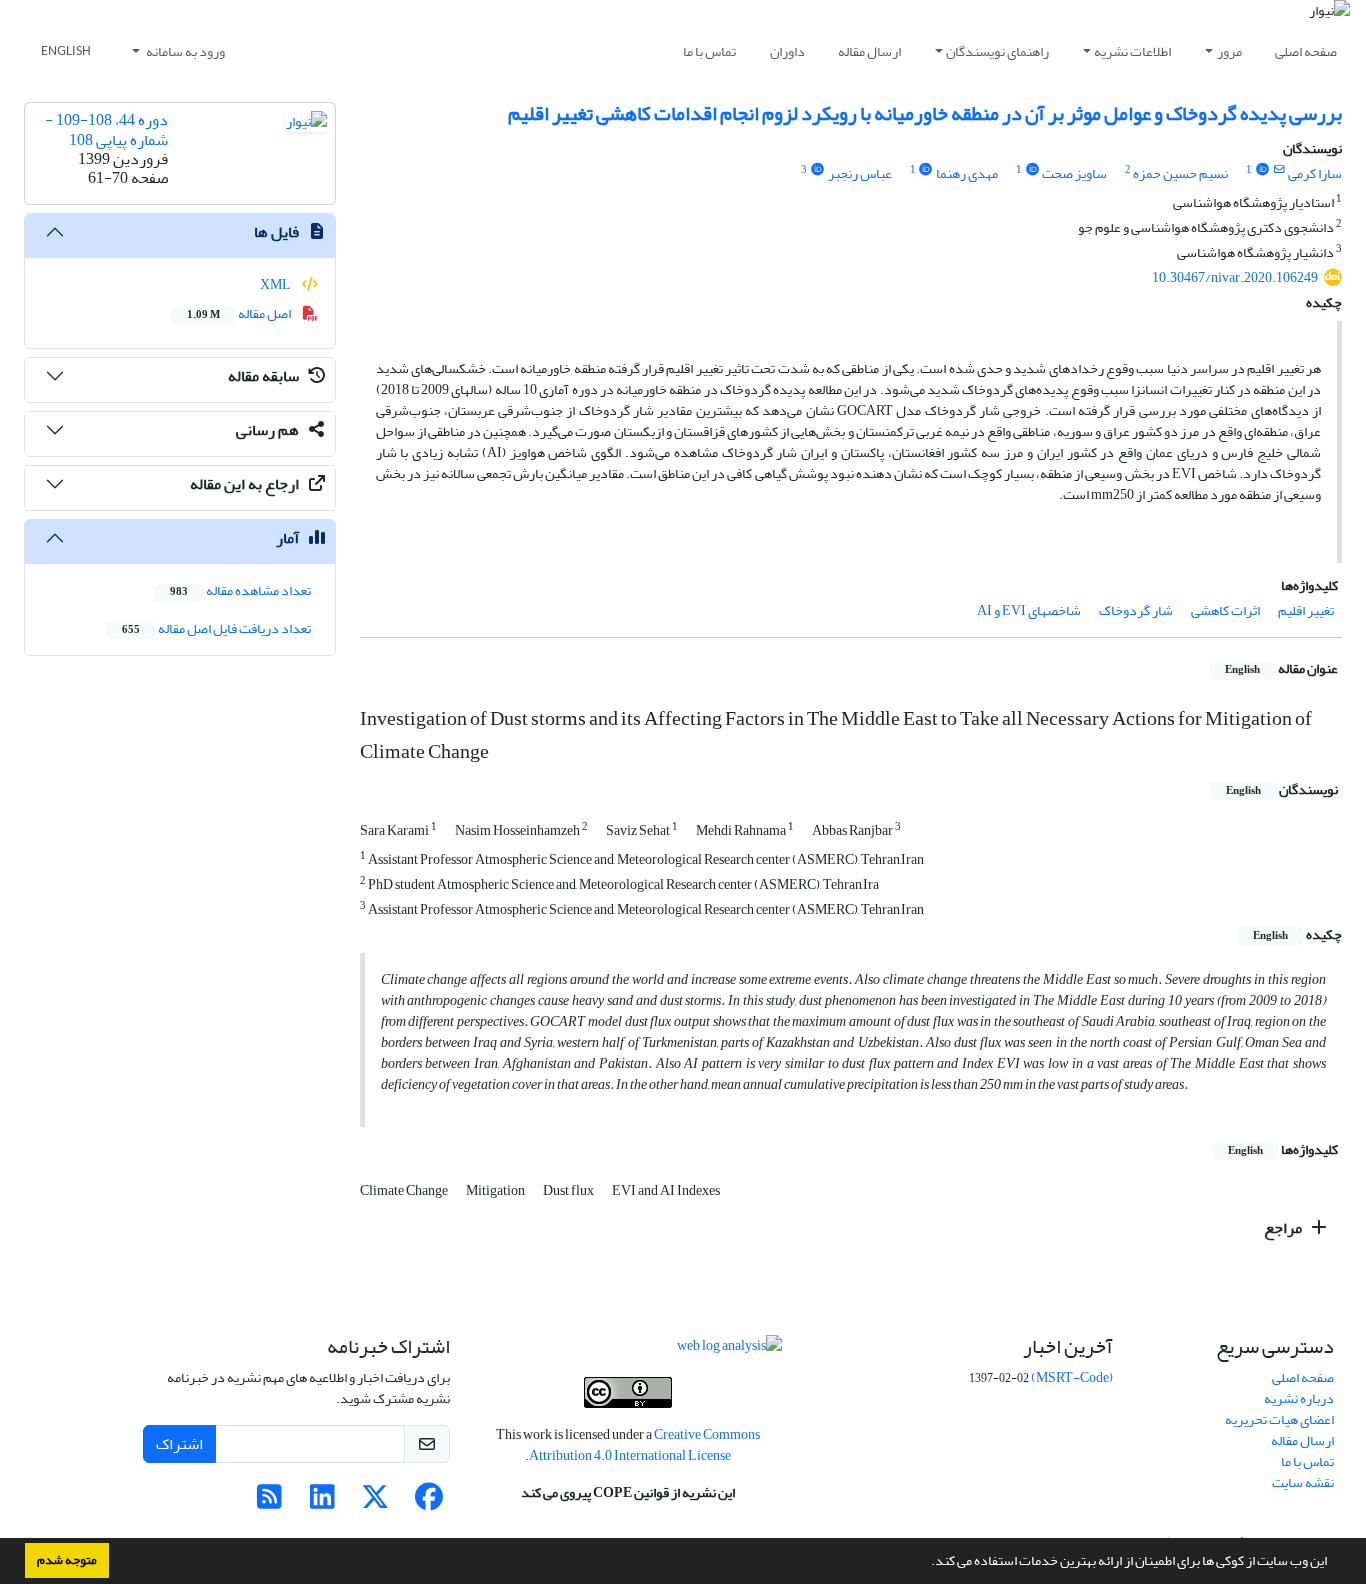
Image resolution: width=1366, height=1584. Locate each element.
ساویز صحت (1074, 173)
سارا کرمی (1315, 173)
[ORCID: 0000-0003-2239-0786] (817, 170)
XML (276, 284)
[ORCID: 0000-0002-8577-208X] (1032, 170)
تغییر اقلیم (1306, 610)
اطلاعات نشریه (1132, 51)
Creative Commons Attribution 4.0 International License (644, 1445)
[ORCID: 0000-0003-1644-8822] (926, 170)
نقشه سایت (1303, 1482)
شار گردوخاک (1136, 610)
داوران (787, 51)
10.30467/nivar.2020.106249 (1235, 277)
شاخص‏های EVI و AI (1029, 610)
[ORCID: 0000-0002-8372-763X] (1262, 170)
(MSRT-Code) (1072, 1377)
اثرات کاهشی (1225, 610)
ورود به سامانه (184, 51)
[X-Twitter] (375, 1502)
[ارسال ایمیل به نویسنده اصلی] (1279, 170)
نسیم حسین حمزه (1180, 173)
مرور (1229, 51)
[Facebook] (428, 1502)
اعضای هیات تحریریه (1279, 1419)
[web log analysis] (729, 1350)
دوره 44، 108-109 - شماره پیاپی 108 (106, 129)
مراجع (1284, 1228)
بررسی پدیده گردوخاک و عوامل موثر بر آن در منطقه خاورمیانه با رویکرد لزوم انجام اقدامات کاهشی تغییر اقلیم (925, 113)
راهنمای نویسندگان (997, 51)
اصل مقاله (240, 313)
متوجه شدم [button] (67, 1560)
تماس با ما (709, 51)
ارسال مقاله (869, 51)
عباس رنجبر (860, 173)
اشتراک (179, 1444)
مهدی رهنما (967, 173)
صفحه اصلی (1306, 51)
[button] (926, 1563)
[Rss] (269, 1502)
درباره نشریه (1299, 1398)
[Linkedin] (322, 1502)
